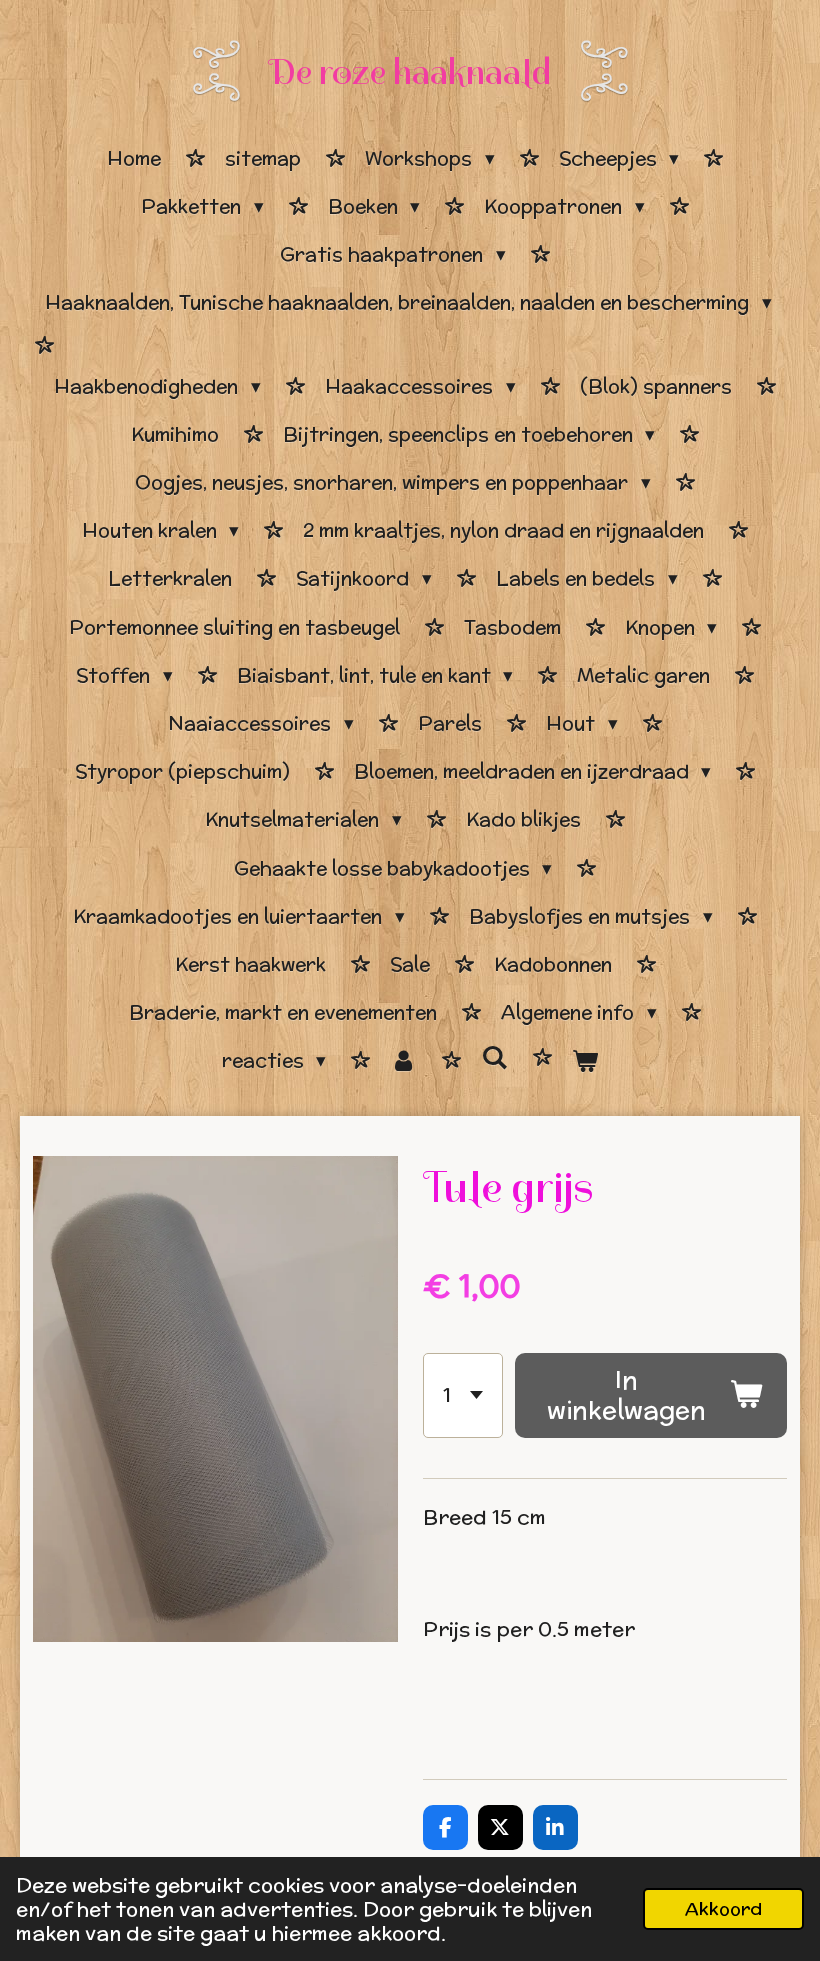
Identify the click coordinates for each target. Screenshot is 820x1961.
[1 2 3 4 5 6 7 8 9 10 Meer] (463, 1395)
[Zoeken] (494, 1058)
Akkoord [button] (723, 1908)
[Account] (403, 1061)
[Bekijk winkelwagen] (585, 1061)
